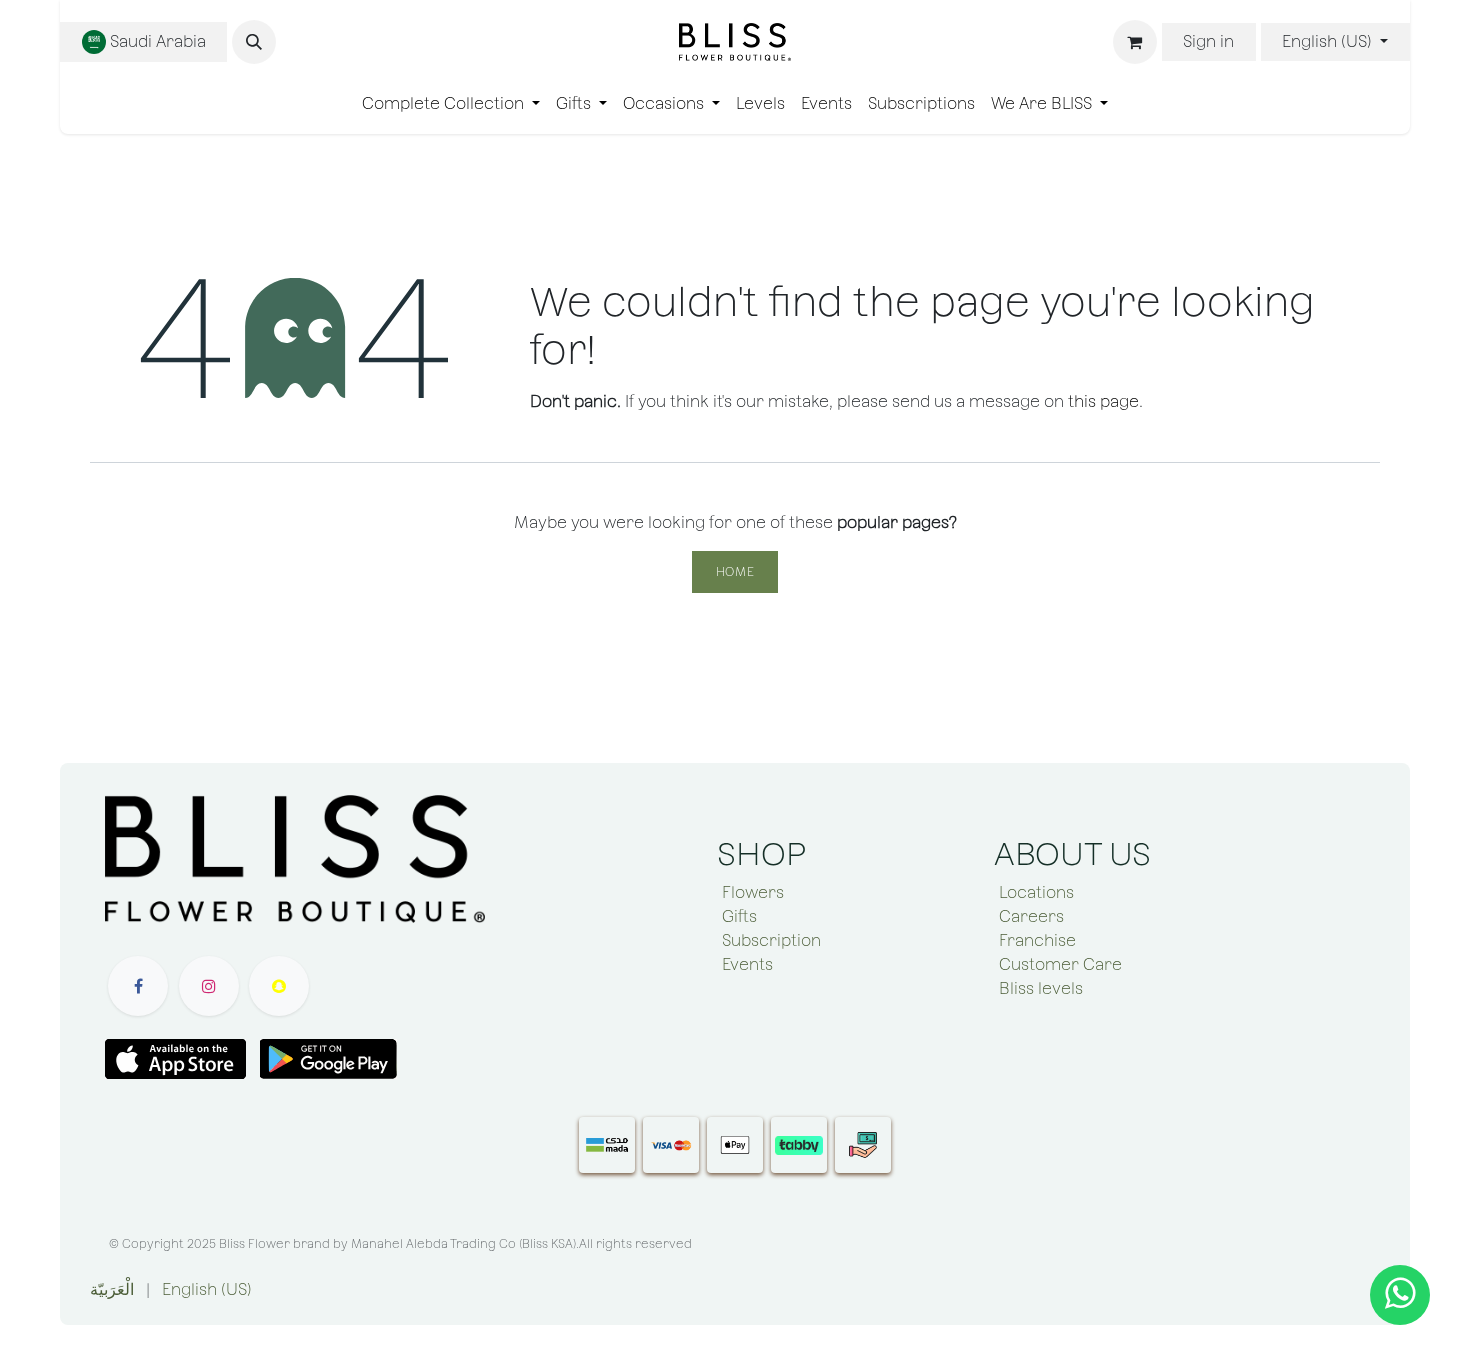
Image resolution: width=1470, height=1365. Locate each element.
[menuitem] (451, 104)
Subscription (771, 940)
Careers (1031, 916)
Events (747, 964)
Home (735, 572)
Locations (1036, 892)
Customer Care (1060, 964)
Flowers (753, 892)
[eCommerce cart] (1135, 42)
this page (1103, 401)
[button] (254, 42)
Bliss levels (1041, 988)
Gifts (739, 916)
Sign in (1208, 41)
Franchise (1037, 940)
